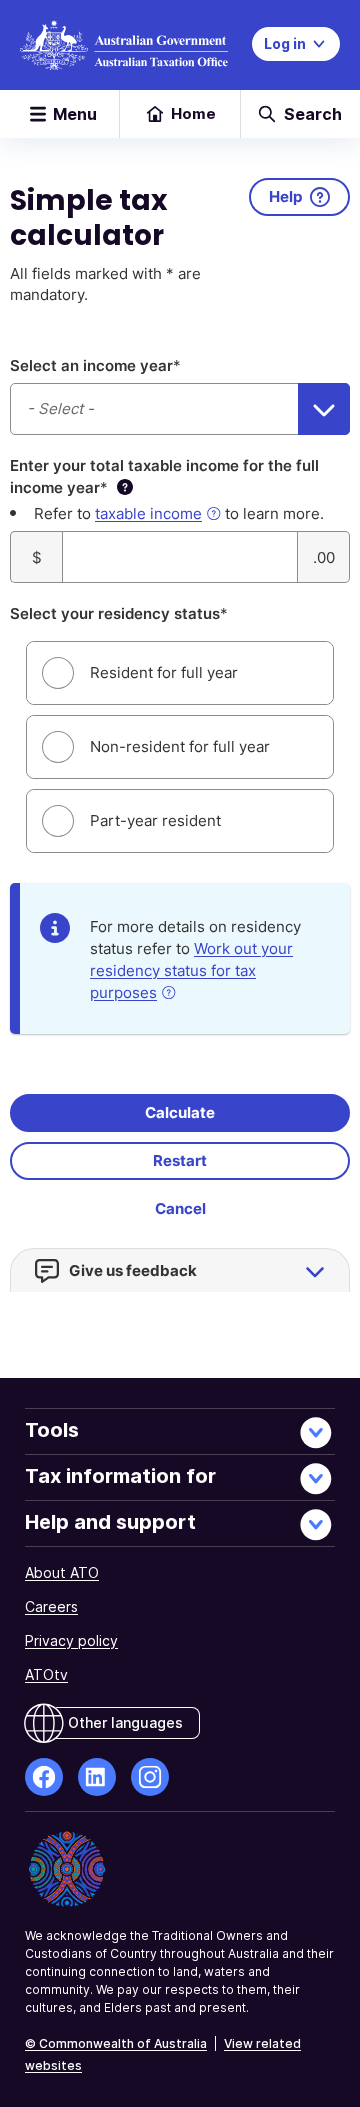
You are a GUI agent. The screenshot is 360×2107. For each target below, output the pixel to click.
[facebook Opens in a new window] (44, 1777)
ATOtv (46, 1674)
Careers (51, 1606)
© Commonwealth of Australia (116, 2043)
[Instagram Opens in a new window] (150, 1777)
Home (193, 113)
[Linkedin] (97, 1777)
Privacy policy (71, 1640)
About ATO (62, 1572)
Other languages (125, 1722)
